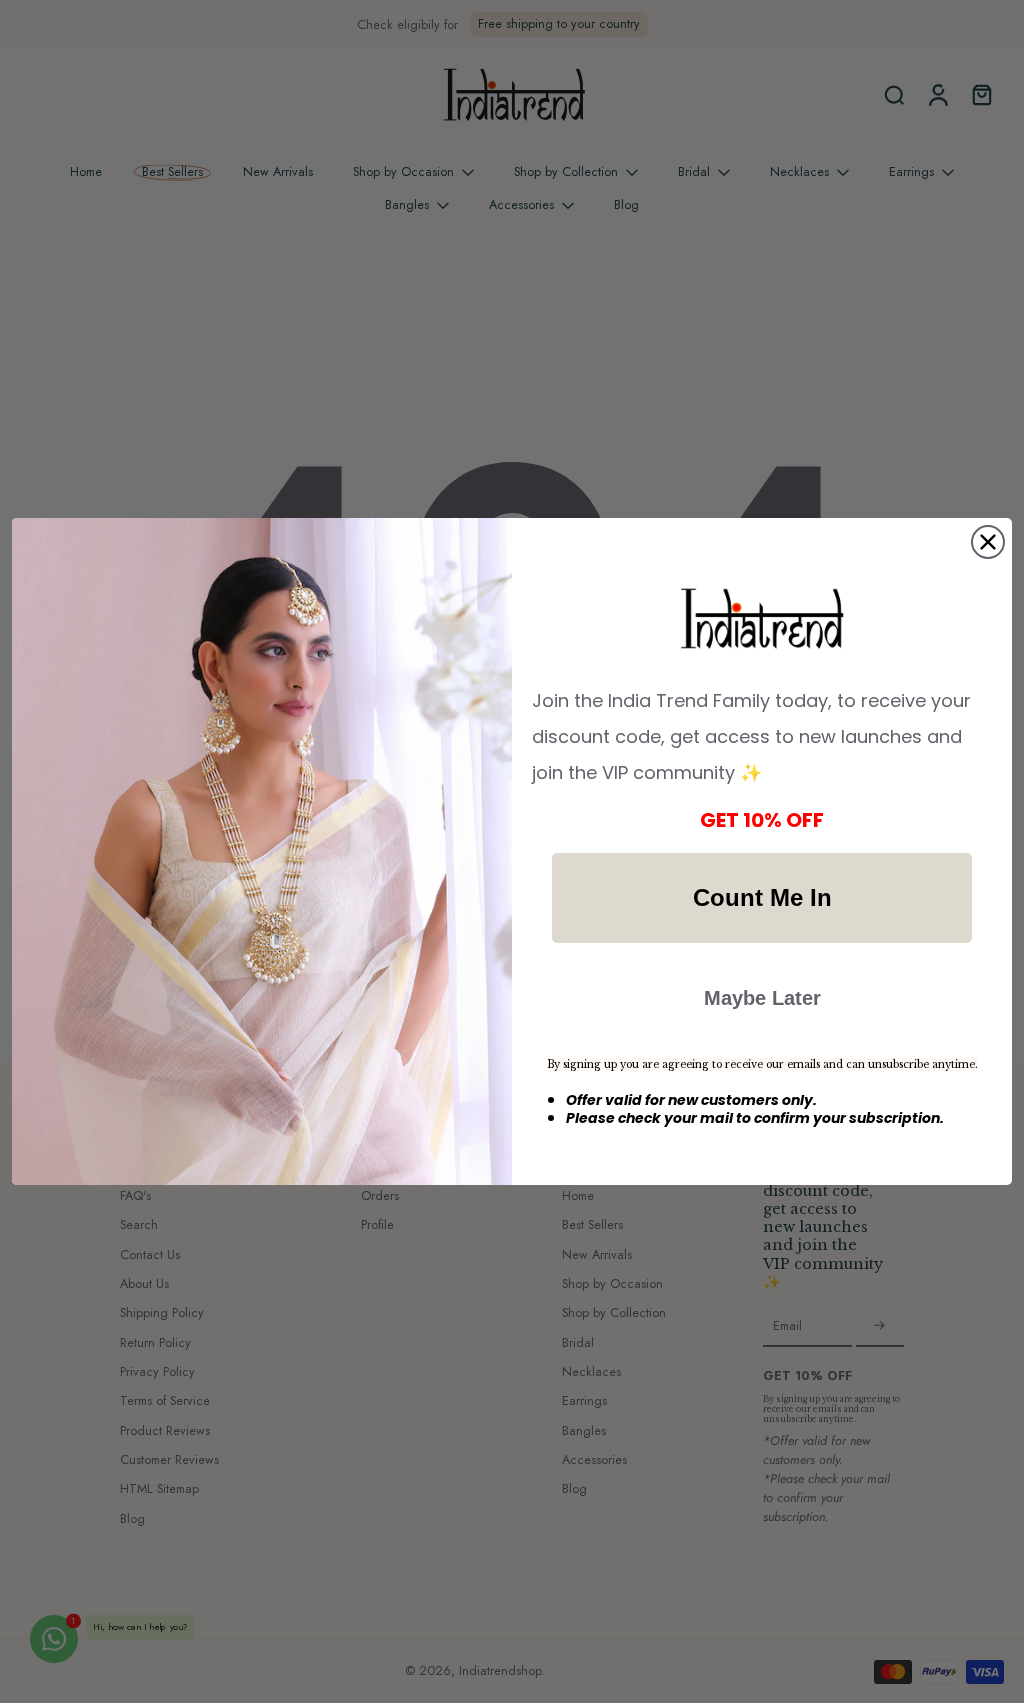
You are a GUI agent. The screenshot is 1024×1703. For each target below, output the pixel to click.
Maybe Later (762, 998)
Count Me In (762, 897)
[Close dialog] (988, 542)
